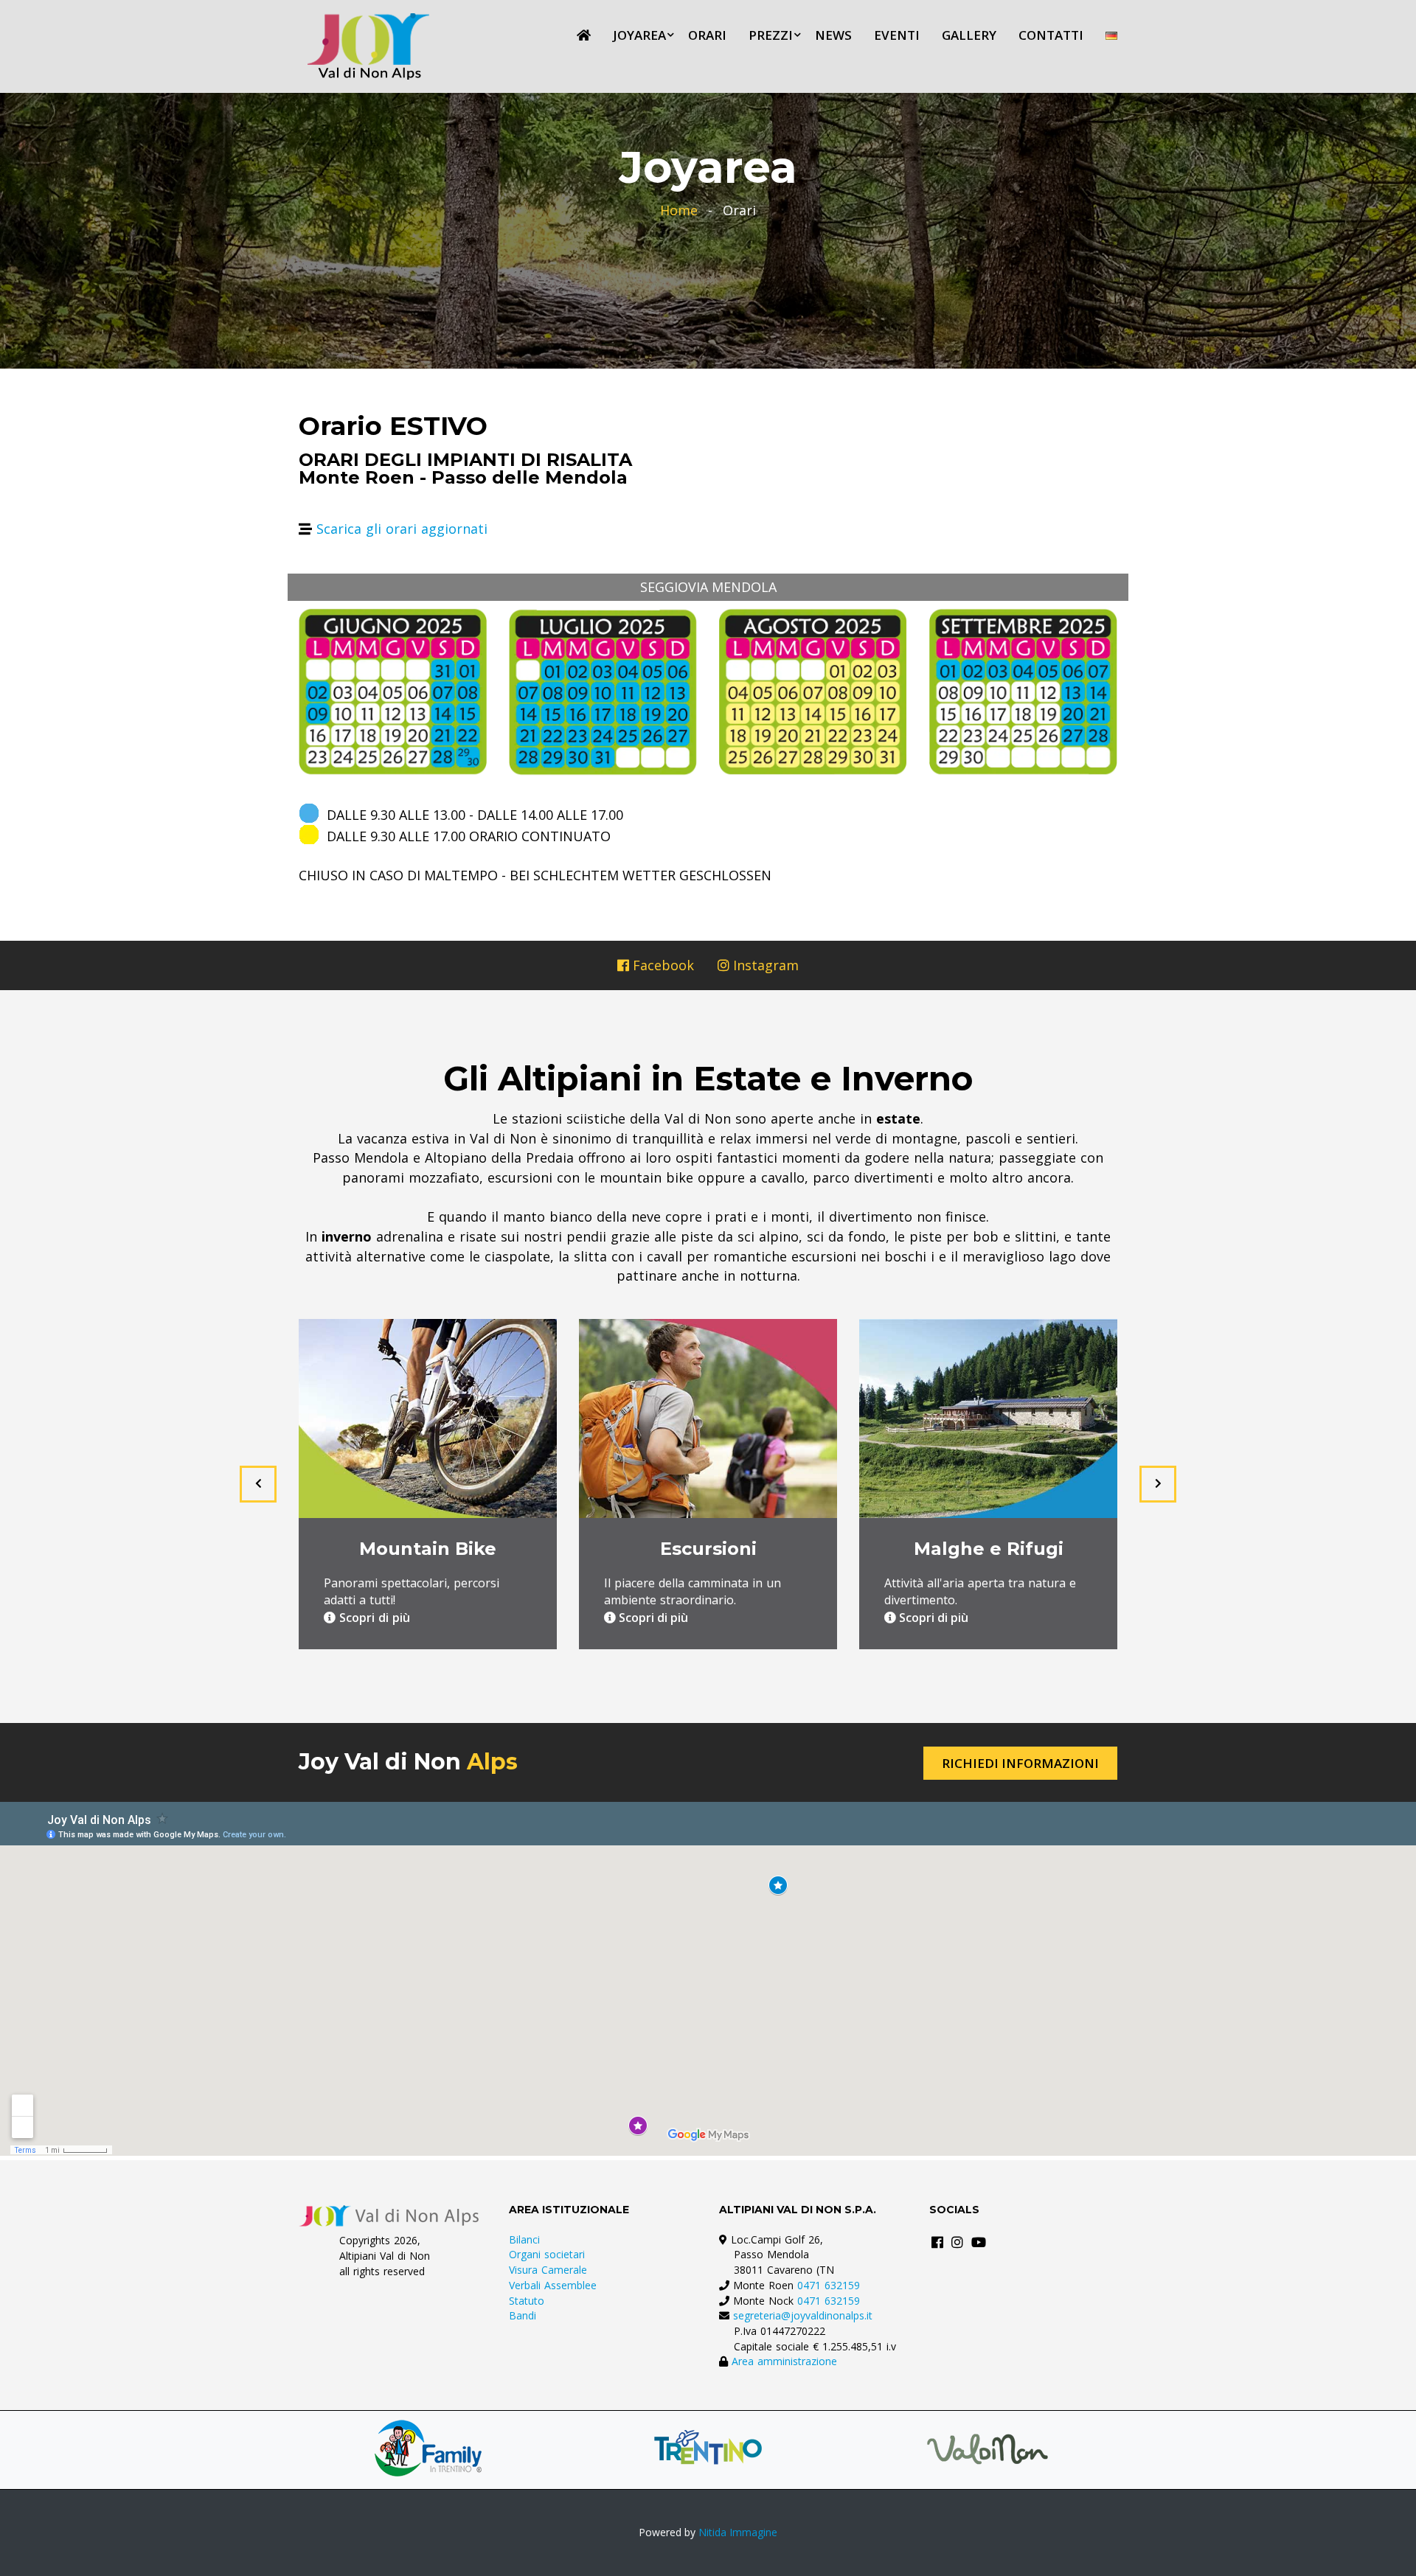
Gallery (969, 35)
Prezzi (771, 35)
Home (679, 210)
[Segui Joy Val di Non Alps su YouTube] (979, 2242)
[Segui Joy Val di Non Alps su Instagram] (957, 2242)
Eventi (897, 35)
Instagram (764, 965)
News (833, 35)
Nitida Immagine (738, 2532)
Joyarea (639, 35)
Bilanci (524, 2239)
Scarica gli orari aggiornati (402, 529)
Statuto (527, 2301)
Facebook (662, 965)
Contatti (1051, 35)
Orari (707, 35)
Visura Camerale (548, 2270)
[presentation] (258, 1484)
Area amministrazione (784, 2361)
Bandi (523, 2315)
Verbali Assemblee (553, 2285)
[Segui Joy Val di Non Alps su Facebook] (937, 2242)
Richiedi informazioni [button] (1020, 1763)
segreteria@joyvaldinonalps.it (803, 2315)
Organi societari (547, 2254)
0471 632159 (829, 2285)
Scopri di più (373, 1618)
